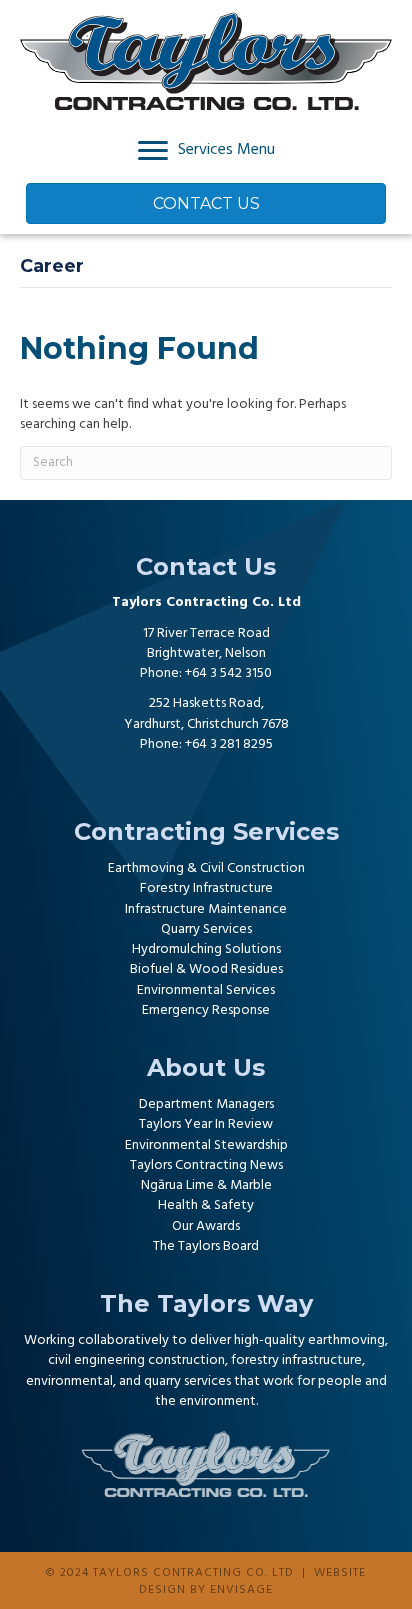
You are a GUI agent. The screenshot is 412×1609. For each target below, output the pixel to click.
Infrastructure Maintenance (206, 909)
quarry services (187, 1381)
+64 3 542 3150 (228, 673)
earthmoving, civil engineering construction (218, 1350)
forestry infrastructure (296, 1360)
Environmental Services (206, 990)
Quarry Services (206, 929)
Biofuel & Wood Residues (206, 969)
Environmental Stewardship (206, 1145)
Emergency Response (206, 1010)
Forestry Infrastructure (206, 888)
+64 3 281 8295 (229, 744)
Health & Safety (206, 1205)
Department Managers (206, 1104)
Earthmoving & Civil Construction (206, 868)
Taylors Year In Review (206, 1124)
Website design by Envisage (252, 1581)
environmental (69, 1381)
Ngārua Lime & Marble (206, 1185)
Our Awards (206, 1226)
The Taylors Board (206, 1246)
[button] (166, 780)
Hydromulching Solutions (206, 949)
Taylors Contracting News (206, 1165)
